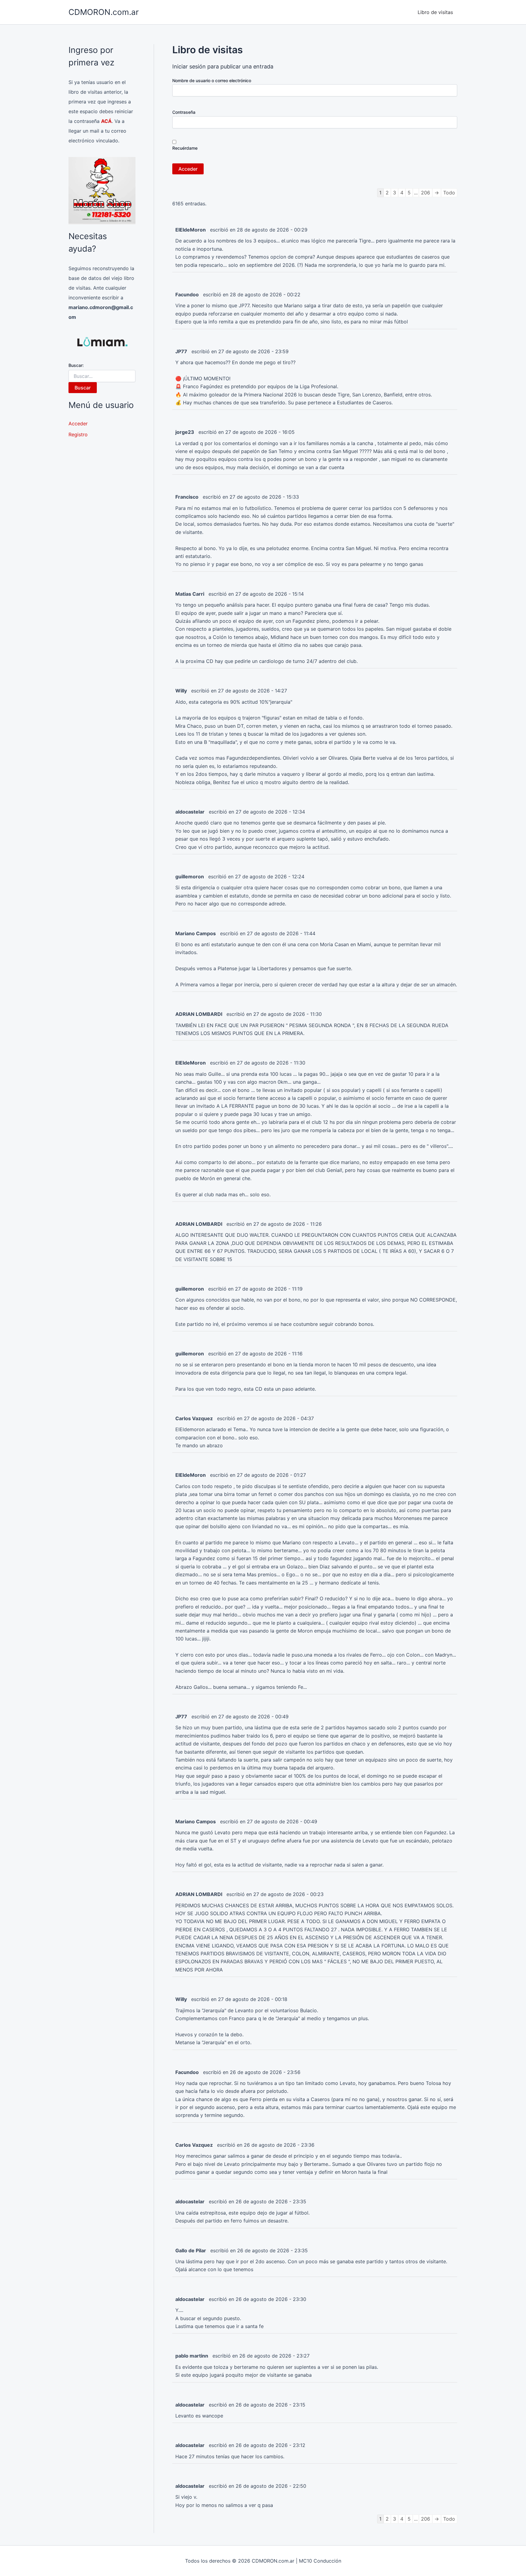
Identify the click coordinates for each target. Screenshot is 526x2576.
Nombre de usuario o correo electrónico (212, 80)
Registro (78, 434)
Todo (449, 193)
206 (426, 193)
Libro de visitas (435, 12)
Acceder (78, 424)
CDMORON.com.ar (104, 12)
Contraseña (184, 112)
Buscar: (76, 365)
